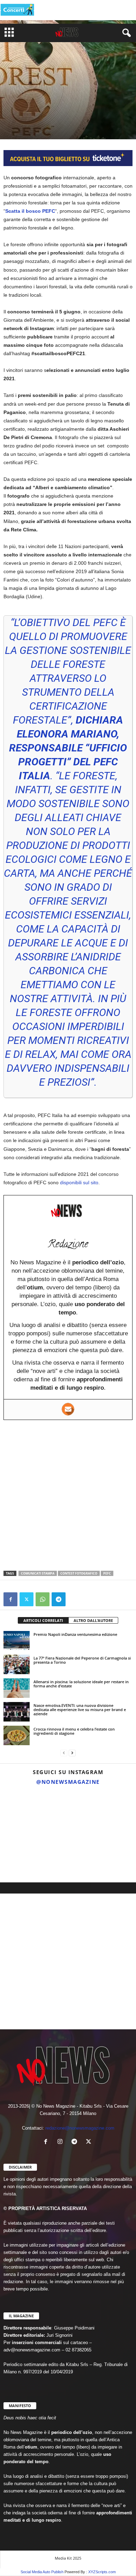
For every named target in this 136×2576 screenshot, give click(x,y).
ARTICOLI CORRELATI (43, 1620)
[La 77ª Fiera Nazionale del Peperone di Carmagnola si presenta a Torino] (17, 1664)
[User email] (68, 1409)
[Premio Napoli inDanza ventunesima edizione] (17, 1641)
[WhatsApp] (43, 1599)
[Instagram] (62, 2142)
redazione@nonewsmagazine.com (80, 2128)
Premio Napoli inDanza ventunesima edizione (75, 1634)
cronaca (14, 112)
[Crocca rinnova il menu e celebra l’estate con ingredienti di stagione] (17, 1735)
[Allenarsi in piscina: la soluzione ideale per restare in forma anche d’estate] (17, 1688)
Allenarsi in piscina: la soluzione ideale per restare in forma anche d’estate (81, 1684)
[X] (27, 1599)
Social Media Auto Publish (42, 2572)
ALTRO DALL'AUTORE (93, 1620)
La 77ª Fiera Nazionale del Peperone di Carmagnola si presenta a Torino (82, 1660)
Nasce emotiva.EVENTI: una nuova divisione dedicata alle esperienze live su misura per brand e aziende (80, 1709)
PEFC (107, 1573)
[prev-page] (64, 1753)
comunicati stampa (38, 1573)
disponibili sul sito (79, 1182)
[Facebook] (10, 1599)
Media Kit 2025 (68, 2558)
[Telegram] (59, 1599)
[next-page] (72, 1753)
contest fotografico (79, 1573)
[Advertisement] (68, 1495)
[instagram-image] (21, 1811)
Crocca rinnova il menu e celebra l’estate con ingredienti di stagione (74, 1731)
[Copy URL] (75, 1599)
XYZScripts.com (102, 2572)
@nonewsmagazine (68, 1782)
